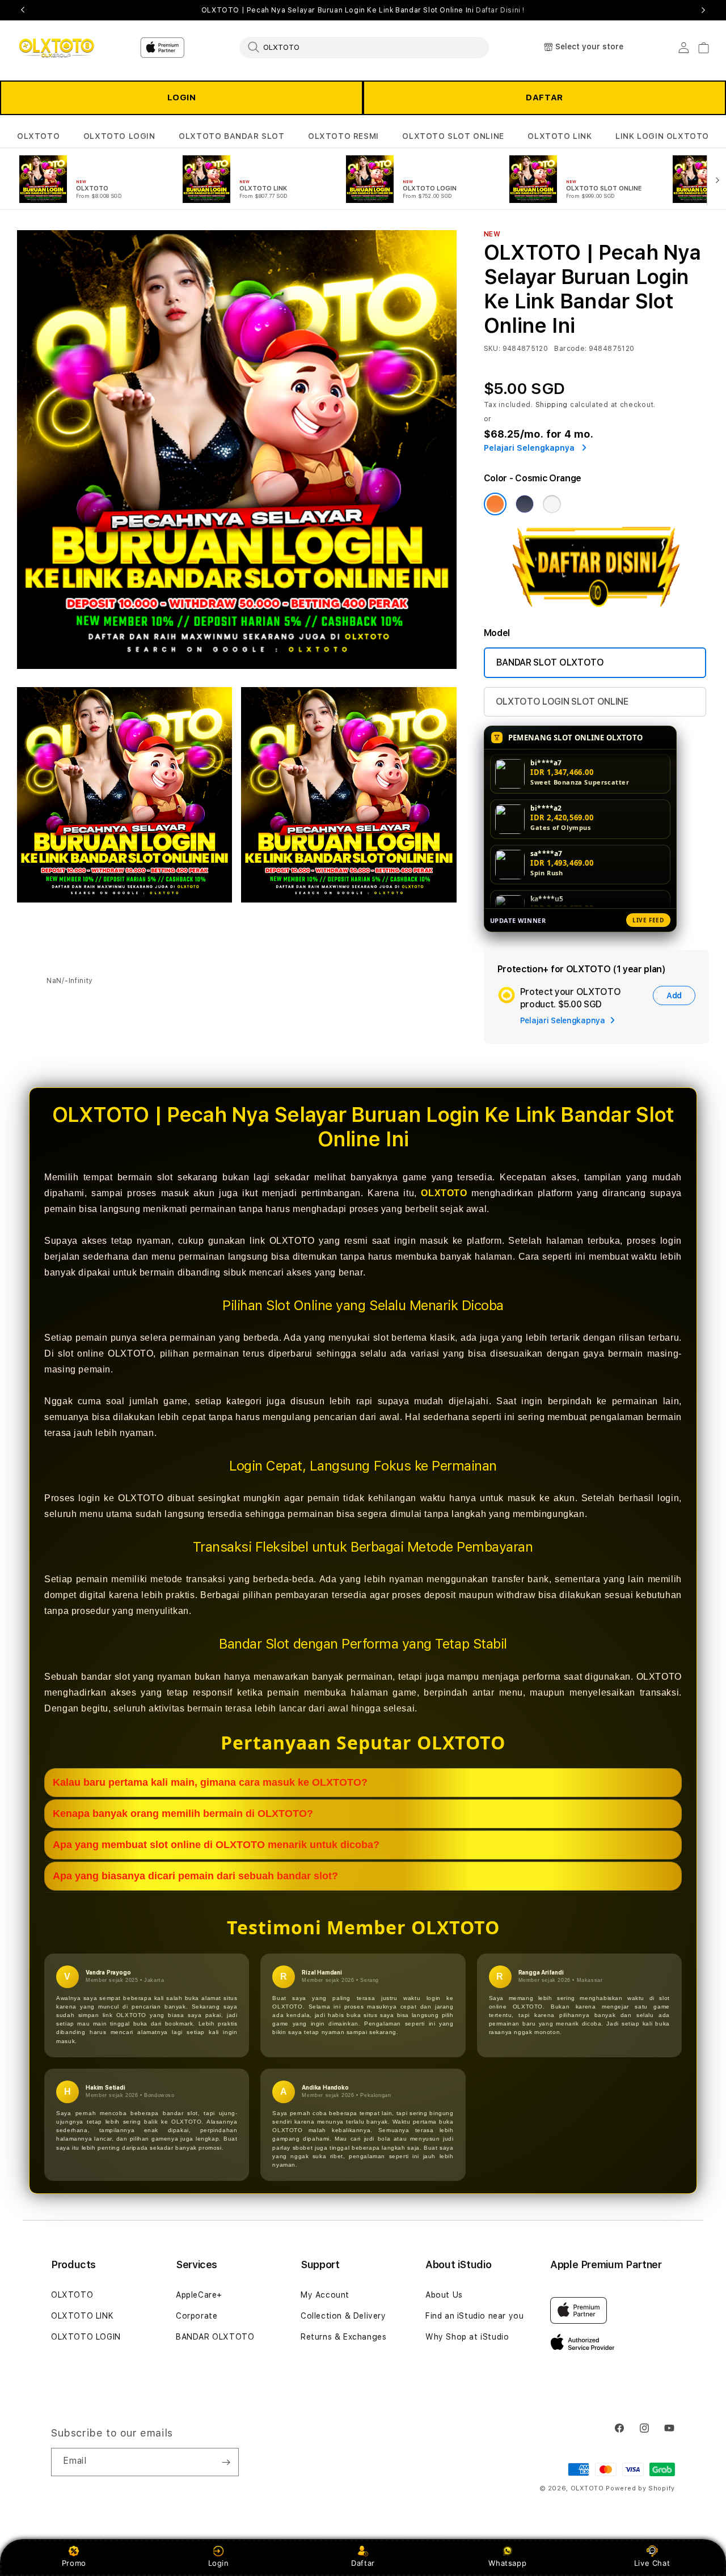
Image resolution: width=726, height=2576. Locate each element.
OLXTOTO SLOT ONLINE (453, 136)
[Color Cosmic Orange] (495, 504)
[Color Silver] (552, 504)
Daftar (363, 2563)
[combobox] (364, 47)
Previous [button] (23, 10)
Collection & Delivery (343, 2316)
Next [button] (703, 10)
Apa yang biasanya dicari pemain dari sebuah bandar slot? (195, 1876)
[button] (38, 136)
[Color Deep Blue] (525, 504)
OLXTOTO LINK (560, 136)
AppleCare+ (199, 2295)
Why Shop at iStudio (467, 2337)
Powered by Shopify (640, 2488)
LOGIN (182, 98)
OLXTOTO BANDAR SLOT (231, 136)
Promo (74, 2563)
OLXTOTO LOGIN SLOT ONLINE (562, 702)
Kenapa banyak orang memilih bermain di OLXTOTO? (183, 1814)
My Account (325, 2295)
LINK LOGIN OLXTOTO (662, 136)
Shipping (552, 405)
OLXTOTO (38, 136)
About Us (444, 2295)
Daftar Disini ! (500, 10)
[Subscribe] (226, 2462)
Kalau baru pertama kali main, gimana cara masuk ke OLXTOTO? (210, 1782)
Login (219, 2563)
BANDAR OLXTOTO (215, 2337)
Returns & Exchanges (343, 2337)
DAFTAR (544, 98)
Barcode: (570, 349)
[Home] (56, 48)
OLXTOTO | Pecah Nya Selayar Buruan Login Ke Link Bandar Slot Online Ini (363, 10)
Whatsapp (507, 2563)
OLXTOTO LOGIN (119, 136)
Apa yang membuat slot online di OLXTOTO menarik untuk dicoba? (216, 1845)
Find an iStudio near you (474, 2316)
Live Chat (652, 2563)
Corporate (197, 2316)
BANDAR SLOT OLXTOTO (550, 662)
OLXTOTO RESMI (343, 136)
